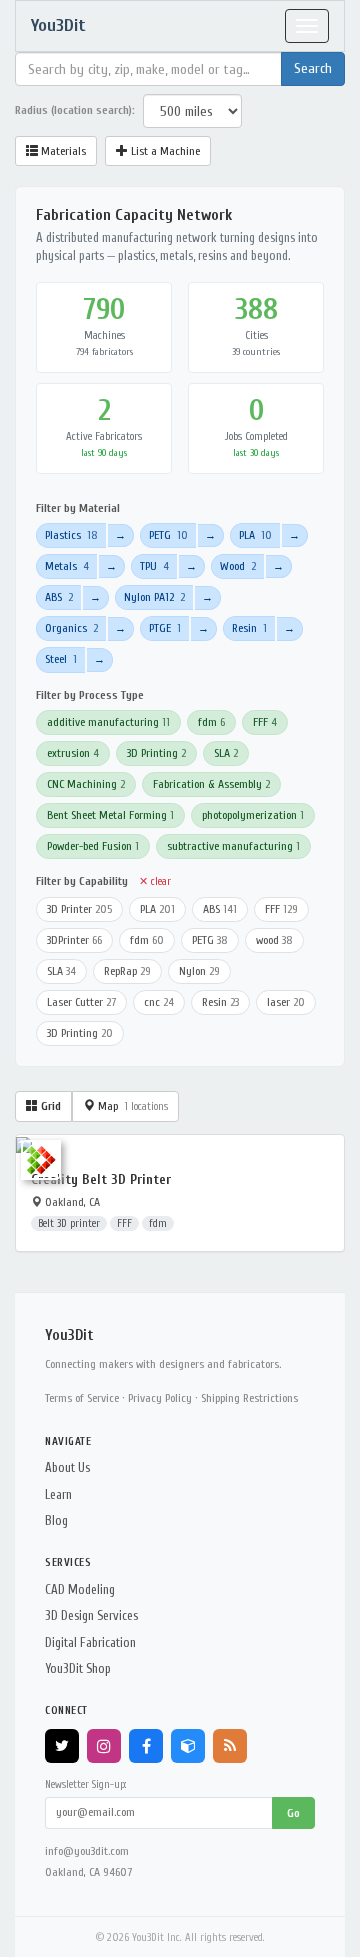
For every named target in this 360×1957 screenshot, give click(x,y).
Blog (56, 1520)
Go (293, 1813)
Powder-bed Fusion (93, 846)
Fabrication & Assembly (211, 784)
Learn (58, 1494)
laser (286, 1002)
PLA (255, 535)
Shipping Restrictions (249, 1398)
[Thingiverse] (188, 1746)
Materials (62, 151)
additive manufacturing (108, 722)
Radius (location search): (75, 110)
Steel (61, 659)
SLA (226, 753)
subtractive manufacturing (233, 846)
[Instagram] (104, 1746)
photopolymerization (253, 815)
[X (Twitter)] (62, 1746)
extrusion (73, 753)
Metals (67, 566)
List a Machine (164, 151)
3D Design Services (91, 1615)
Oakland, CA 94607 (88, 1872)
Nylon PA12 (154, 597)
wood (274, 940)
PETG (168, 535)
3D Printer (79, 909)
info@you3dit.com (87, 1851)
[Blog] (230, 1746)
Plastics (71, 535)
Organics (71, 628)
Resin (249, 628)
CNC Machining (86, 784)
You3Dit (58, 25)
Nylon (199, 971)
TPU (154, 566)
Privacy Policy (160, 1398)
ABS (59, 597)
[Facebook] (146, 1746)
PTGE (165, 628)
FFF (265, 722)
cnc (159, 1002)
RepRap (127, 971)
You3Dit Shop (78, 1668)
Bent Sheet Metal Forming (110, 815)
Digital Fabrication (90, 1642)
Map (131, 1106)
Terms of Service (82, 1398)
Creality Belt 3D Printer (101, 1179)
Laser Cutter (81, 1002)
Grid (49, 1106)
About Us (67, 1467)
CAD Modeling (80, 1589)
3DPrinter (74, 940)
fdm (211, 722)
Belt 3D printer (69, 1223)
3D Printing (156, 753)
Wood (238, 566)
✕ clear (155, 881)
